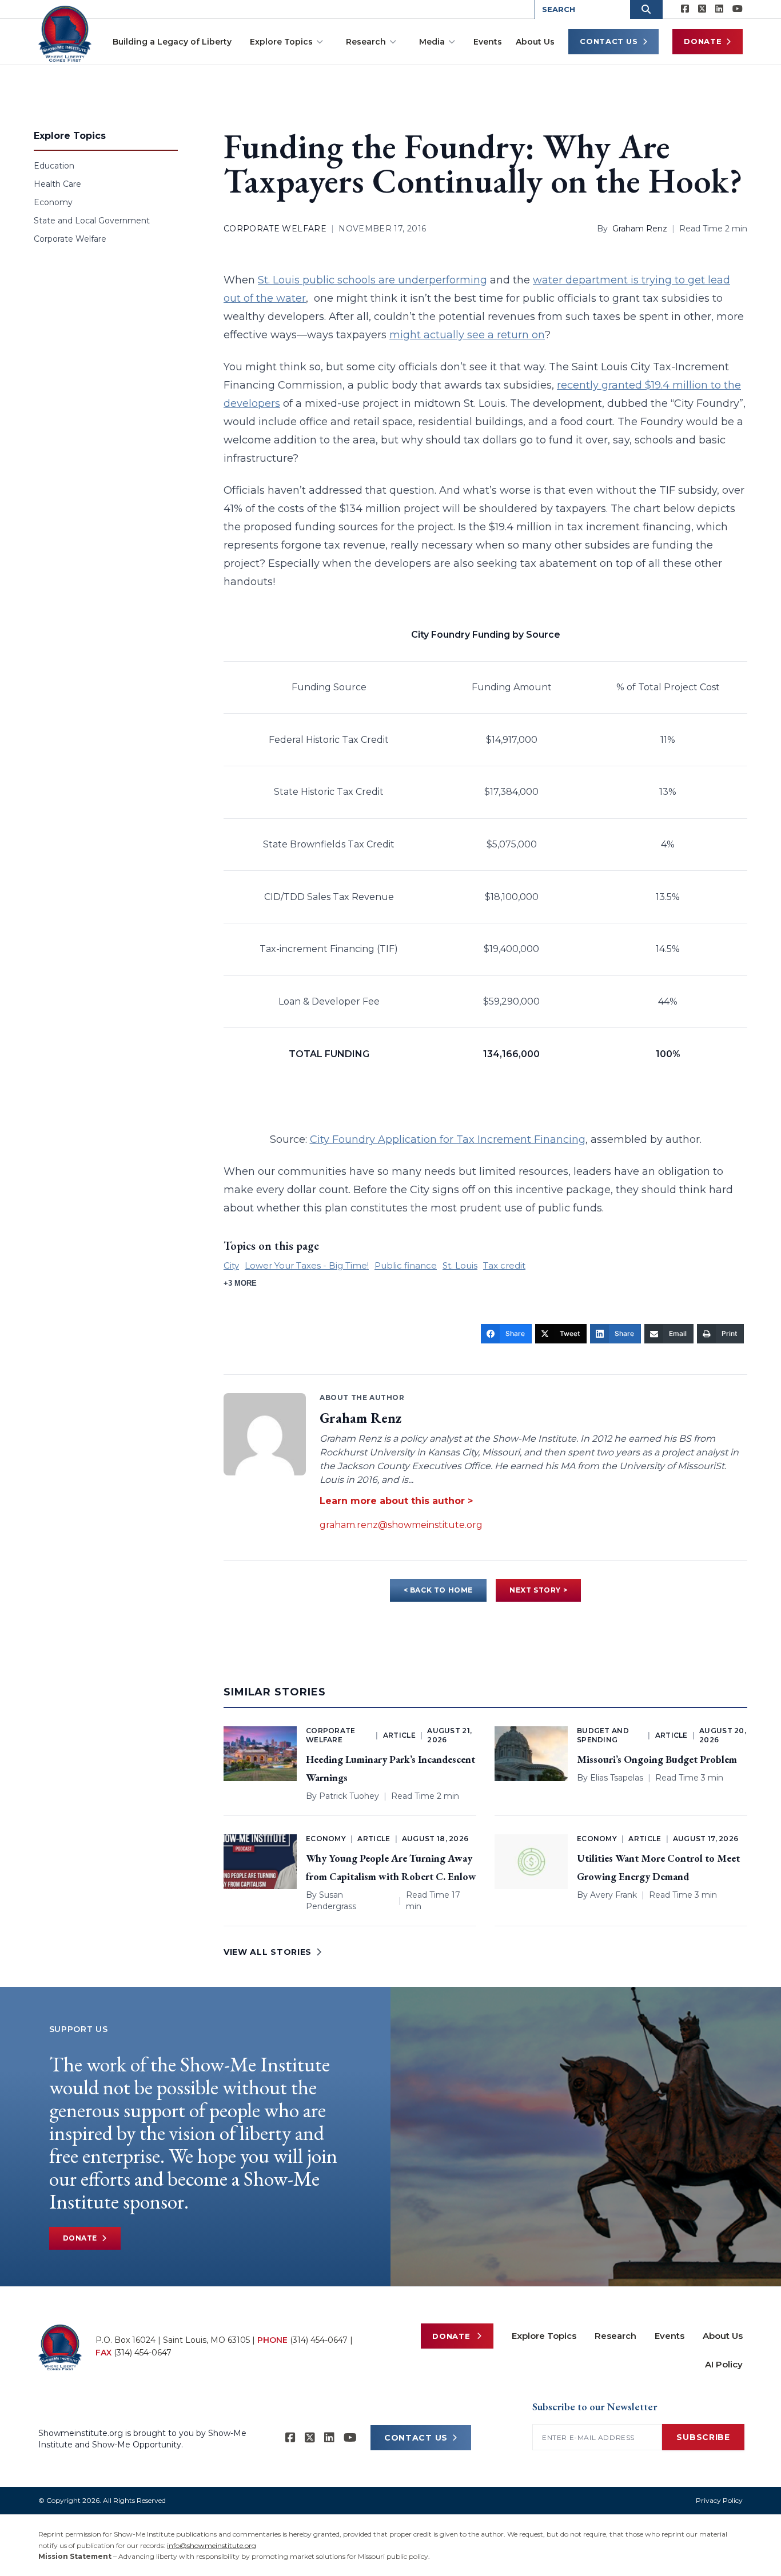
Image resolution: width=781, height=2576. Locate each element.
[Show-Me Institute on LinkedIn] (719, 9)
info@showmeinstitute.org (212, 2545)
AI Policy (724, 2364)
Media (432, 42)
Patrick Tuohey (349, 1796)
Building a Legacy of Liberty (172, 42)
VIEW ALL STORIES (268, 1952)
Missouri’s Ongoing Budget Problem (657, 1759)
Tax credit (504, 1265)
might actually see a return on (467, 335)
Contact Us (609, 41)
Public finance (406, 1265)
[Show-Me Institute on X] (702, 9)
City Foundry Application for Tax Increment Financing (448, 1139)
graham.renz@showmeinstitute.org (401, 1525)
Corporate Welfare (70, 239)
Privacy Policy (719, 2500)
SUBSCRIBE (703, 2437)
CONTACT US (416, 2438)
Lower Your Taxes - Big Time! (307, 1265)
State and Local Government (92, 221)
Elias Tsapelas (617, 1778)
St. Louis (460, 1265)
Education (54, 166)
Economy (53, 202)
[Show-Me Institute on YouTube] (738, 9)
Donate (703, 41)
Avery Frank (613, 1895)
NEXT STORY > (538, 1590)
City (231, 1265)
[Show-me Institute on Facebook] (685, 9)
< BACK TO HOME (438, 1590)
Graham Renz (640, 229)
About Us (535, 42)
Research (366, 42)
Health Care (57, 184)
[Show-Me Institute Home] (65, 34)
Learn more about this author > (396, 1501)
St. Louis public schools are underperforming (372, 280)
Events (488, 42)
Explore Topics (281, 42)
